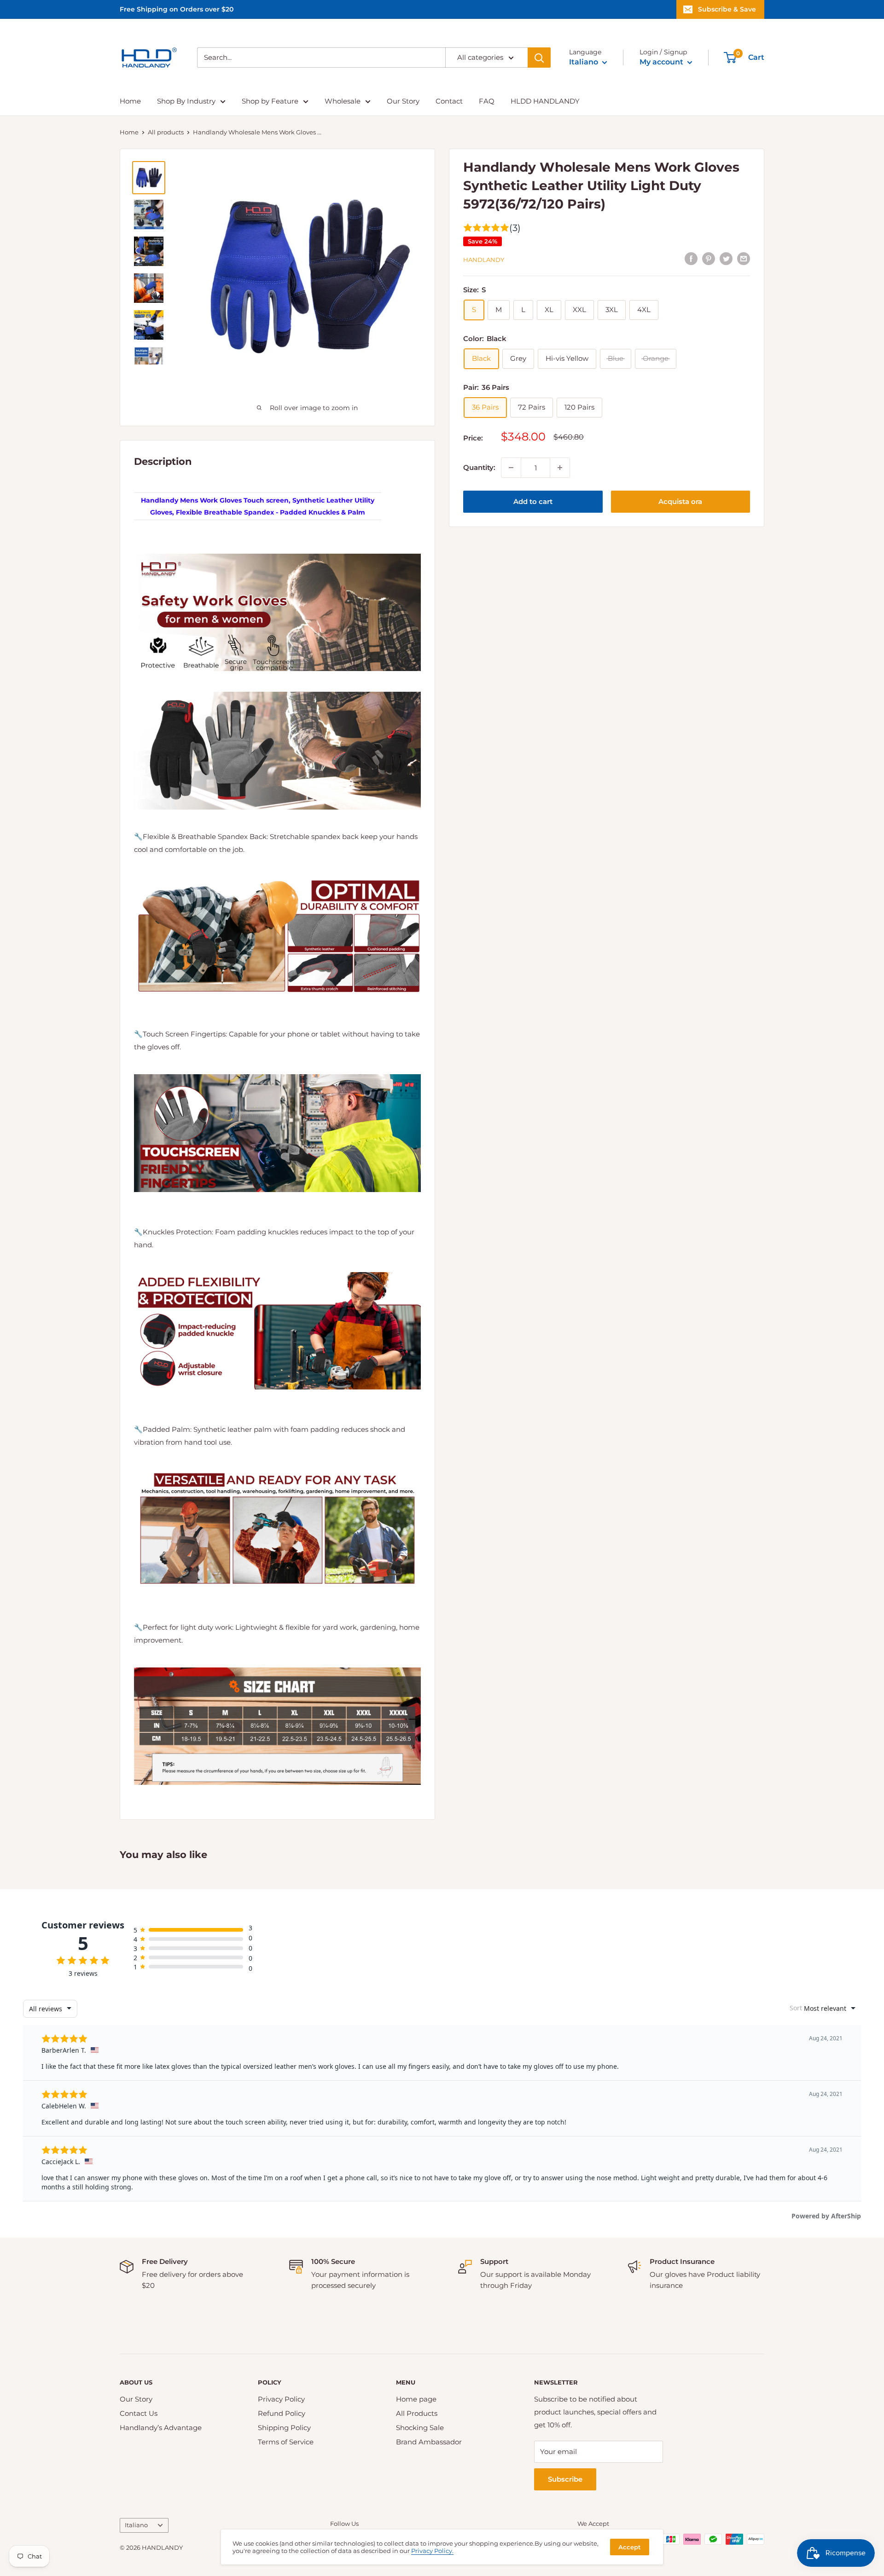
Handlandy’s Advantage (161, 2428)
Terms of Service (286, 2442)
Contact (449, 101)
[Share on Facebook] (691, 258)
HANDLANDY (484, 260)
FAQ (487, 101)
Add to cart (533, 501)
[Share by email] (744, 258)
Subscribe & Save (727, 9)
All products (166, 132)
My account (662, 62)
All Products (417, 2413)
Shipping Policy (284, 2428)
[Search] (539, 58)
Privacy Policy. (432, 2551)
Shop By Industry (186, 101)
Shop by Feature (270, 101)
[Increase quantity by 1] (560, 468)
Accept (630, 2547)
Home (130, 101)
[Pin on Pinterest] (709, 258)
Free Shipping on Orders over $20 (177, 9)
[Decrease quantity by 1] (511, 468)
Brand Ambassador (429, 2442)
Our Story (403, 101)
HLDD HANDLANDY (545, 101)
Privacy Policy (281, 2399)
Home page (416, 2399)
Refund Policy (282, 2413)
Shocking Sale (420, 2428)
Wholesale (343, 101)
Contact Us (139, 2413)
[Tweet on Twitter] (726, 258)
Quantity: (479, 467)
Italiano (136, 2525)
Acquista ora (680, 501)
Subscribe (565, 2479)
